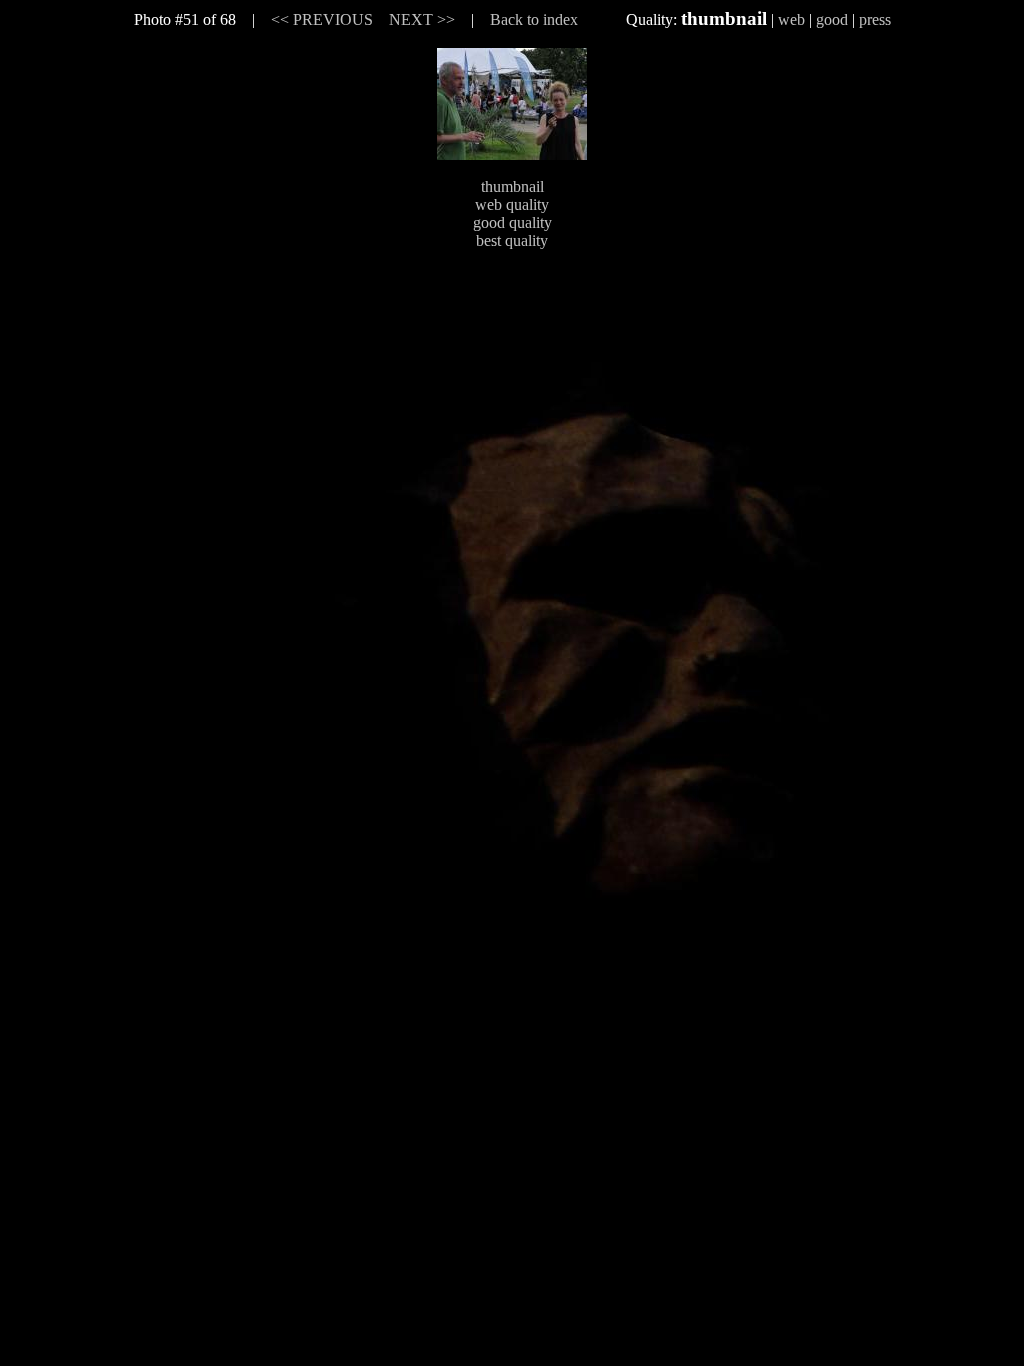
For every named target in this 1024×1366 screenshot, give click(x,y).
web (791, 19)
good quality (512, 222)
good (832, 19)
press (875, 19)
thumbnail (512, 186)
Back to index (534, 19)
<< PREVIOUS (322, 19)
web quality (512, 204)
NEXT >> (422, 19)
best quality (512, 240)
